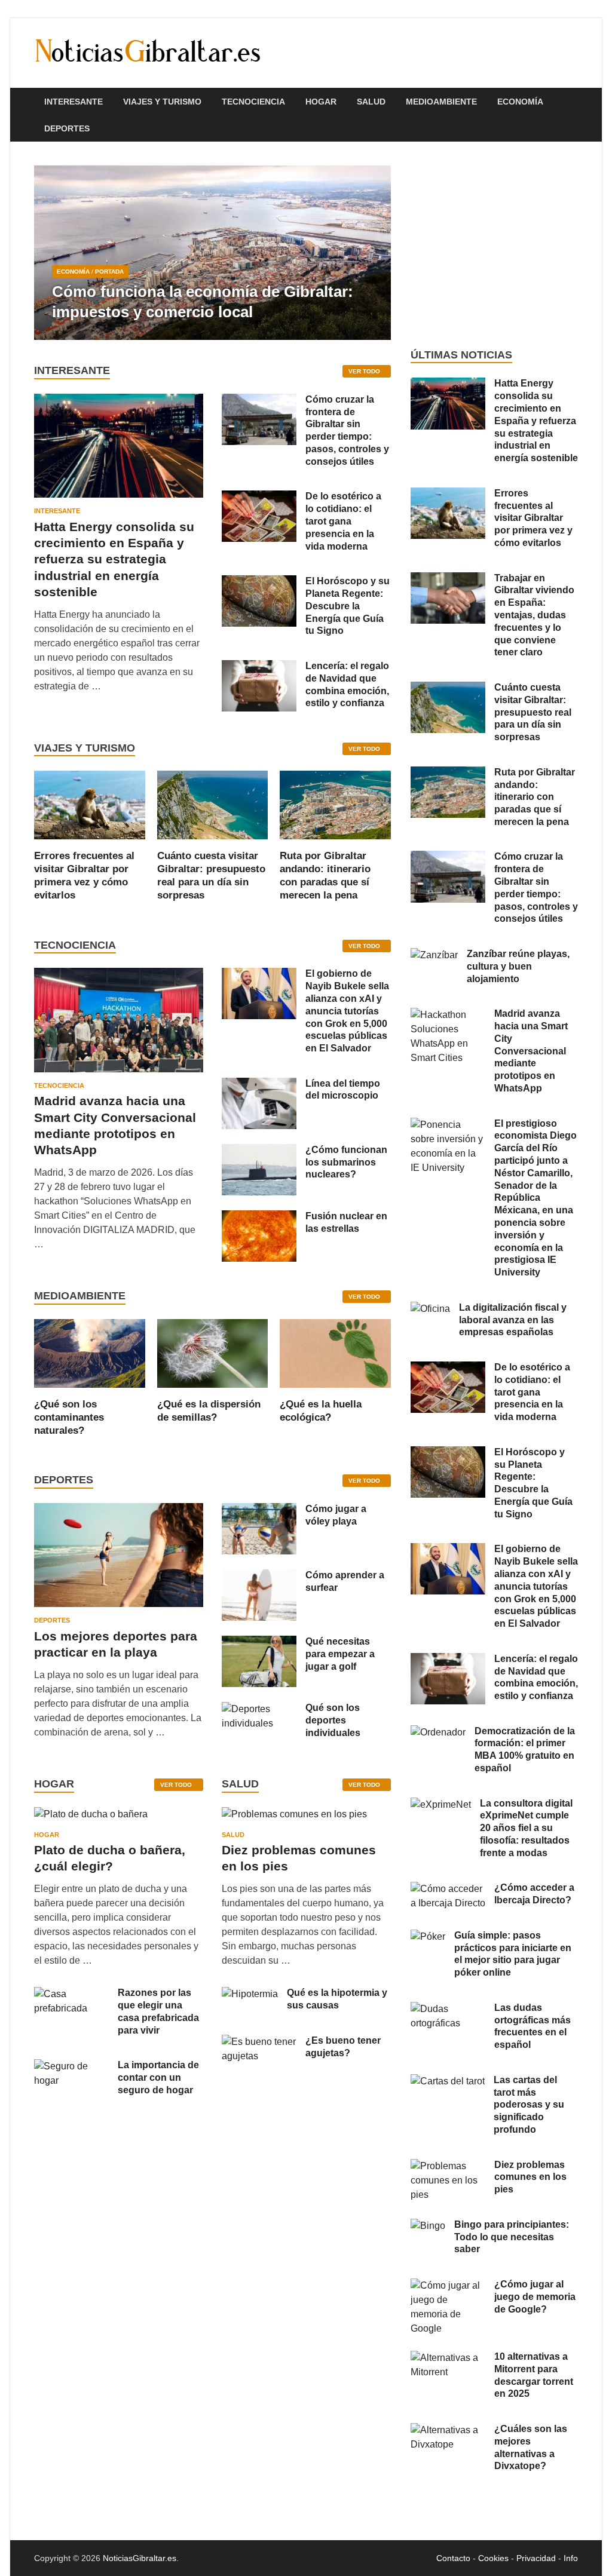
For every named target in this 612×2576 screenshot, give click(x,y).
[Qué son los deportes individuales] (259, 1709)
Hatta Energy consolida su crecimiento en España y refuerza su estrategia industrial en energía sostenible (114, 559)
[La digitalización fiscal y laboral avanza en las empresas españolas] (430, 1309)
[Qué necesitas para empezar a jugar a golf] (259, 1643)
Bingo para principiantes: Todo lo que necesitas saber (512, 2237)
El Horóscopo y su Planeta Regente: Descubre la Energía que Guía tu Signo (348, 606)
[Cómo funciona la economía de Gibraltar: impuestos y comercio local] (212, 253)
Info (571, 2558)
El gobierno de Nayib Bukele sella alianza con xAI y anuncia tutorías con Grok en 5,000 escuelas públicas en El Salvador (347, 1011)
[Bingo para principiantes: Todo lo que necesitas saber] (428, 2226)
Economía (520, 102)
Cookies (493, 2558)
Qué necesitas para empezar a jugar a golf (340, 1654)
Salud (371, 102)
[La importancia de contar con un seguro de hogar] (71, 2066)
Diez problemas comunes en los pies (530, 2177)
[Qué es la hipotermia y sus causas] (250, 1994)
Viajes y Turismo (162, 102)
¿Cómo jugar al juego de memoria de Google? (535, 2297)
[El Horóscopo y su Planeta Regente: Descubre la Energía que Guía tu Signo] (259, 582)
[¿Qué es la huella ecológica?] (335, 1352)
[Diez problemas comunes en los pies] (294, 1818)
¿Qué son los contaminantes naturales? (69, 1417)
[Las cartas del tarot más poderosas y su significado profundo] (448, 2081)
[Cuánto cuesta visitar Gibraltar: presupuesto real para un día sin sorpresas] (213, 804)
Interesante (74, 102)
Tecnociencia (253, 102)
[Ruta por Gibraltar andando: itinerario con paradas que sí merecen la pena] (335, 804)
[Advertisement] (494, 245)
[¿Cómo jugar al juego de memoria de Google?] (448, 2285)
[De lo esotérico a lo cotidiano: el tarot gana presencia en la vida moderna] (259, 497)
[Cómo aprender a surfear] (259, 1576)
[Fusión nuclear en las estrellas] (259, 1217)
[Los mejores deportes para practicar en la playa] (119, 1510)
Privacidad (536, 2558)
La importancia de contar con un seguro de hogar (158, 2077)
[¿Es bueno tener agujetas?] (259, 2042)
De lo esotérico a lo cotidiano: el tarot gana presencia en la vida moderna (343, 521)
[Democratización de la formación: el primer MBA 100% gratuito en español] (438, 1732)
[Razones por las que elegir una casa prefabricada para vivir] (71, 1994)
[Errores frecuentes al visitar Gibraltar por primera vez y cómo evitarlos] (90, 804)
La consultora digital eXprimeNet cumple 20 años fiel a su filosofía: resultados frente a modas (526, 1828)
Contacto (453, 2558)
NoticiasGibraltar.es (140, 2558)
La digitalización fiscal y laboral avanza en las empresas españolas (513, 1320)
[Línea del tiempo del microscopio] (259, 1085)
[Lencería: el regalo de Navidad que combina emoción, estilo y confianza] (259, 667)
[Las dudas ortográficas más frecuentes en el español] (448, 2009)
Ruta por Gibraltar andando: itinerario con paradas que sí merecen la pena (535, 797)
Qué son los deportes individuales (333, 1720)
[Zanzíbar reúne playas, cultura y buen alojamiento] (434, 955)
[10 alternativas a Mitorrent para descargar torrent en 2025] (448, 2358)
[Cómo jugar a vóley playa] (259, 1510)
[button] (372, 253)
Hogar (321, 102)
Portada (109, 272)
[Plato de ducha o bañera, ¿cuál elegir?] (91, 1818)
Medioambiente (441, 102)
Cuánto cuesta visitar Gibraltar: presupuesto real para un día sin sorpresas (533, 712)
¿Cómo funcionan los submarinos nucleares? (346, 1162)
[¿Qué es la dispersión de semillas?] (213, 1352)
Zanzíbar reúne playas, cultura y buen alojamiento (518, 966)
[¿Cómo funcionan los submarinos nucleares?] (259, 1151)
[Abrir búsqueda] (572, 102)
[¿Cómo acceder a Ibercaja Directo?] (448, 1889)
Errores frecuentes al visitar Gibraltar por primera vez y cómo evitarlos (533, 518)
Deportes (67, 128)
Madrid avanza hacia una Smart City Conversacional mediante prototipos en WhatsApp (531, 1051)
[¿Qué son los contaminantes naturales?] (90, 1352)
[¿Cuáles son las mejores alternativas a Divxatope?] (448, 2430)
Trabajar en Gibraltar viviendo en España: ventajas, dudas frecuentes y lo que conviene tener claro (534, 615)
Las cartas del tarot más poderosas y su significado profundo (529, 2105)
